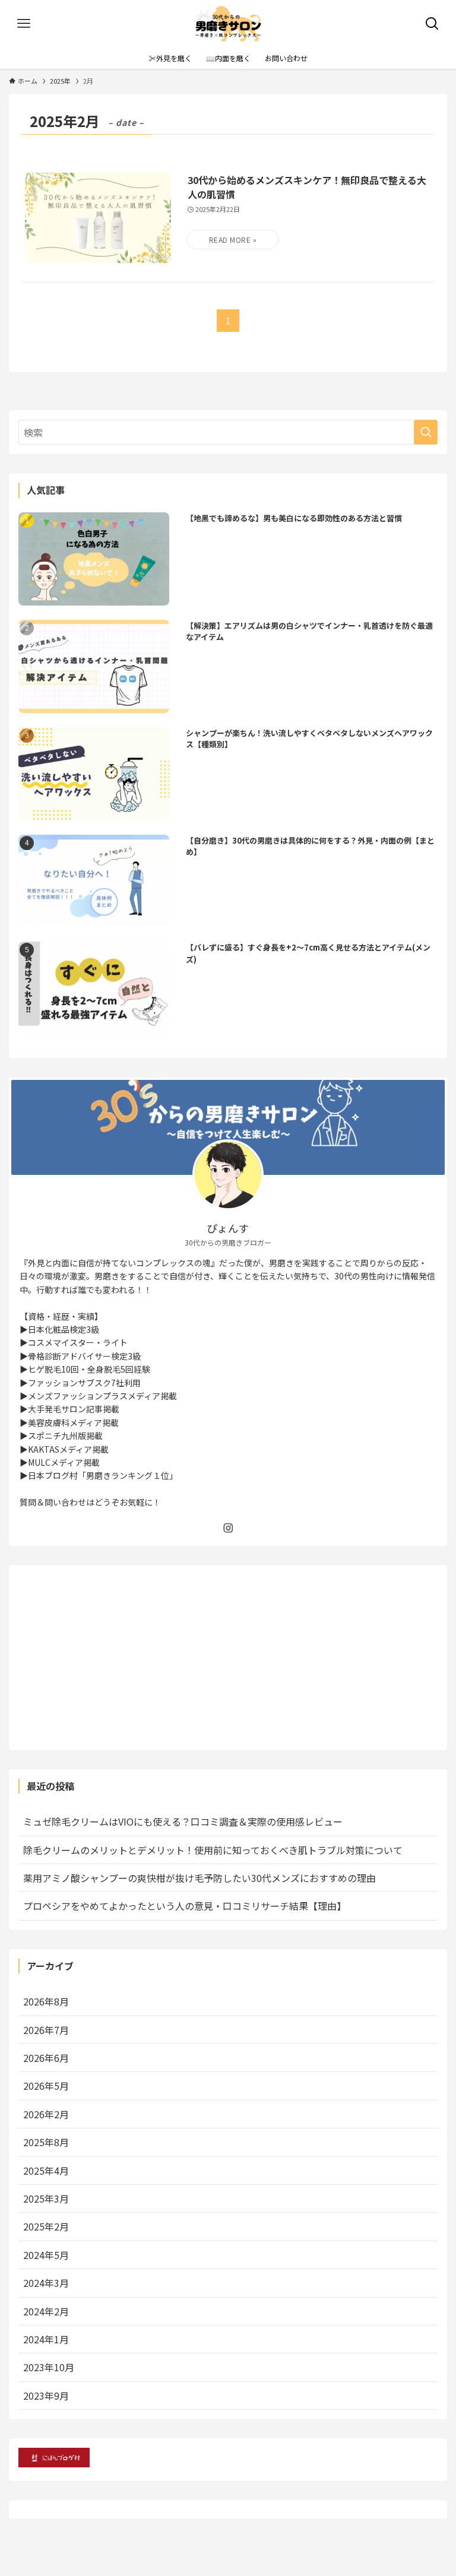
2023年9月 (46, 2396)
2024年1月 (46, 2339)
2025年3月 (46, 2198)
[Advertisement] (228, 1658)
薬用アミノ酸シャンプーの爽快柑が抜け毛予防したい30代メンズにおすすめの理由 (199, 1878)
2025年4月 (46, 2171)
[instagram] (228, 1528)
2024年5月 (46, 2255)
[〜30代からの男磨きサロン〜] (228, 24)
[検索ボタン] (432, 24)
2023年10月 (49, 2367)
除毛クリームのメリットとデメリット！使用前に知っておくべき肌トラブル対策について (213, 1850)
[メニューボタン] (24, 24)
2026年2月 (46, 2114)
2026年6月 (46, 2058)
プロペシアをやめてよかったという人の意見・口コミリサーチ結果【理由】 (185, 1906)
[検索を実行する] (426, 432)
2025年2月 (46, 2226)
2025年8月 (46, 2142)
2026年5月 (46, 2086)
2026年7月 (46, 2030)
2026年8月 (46, 2001)
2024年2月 (46, 2311)
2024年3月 (46, 2283)
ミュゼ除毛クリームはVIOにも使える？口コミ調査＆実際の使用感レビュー (183, 1821)
